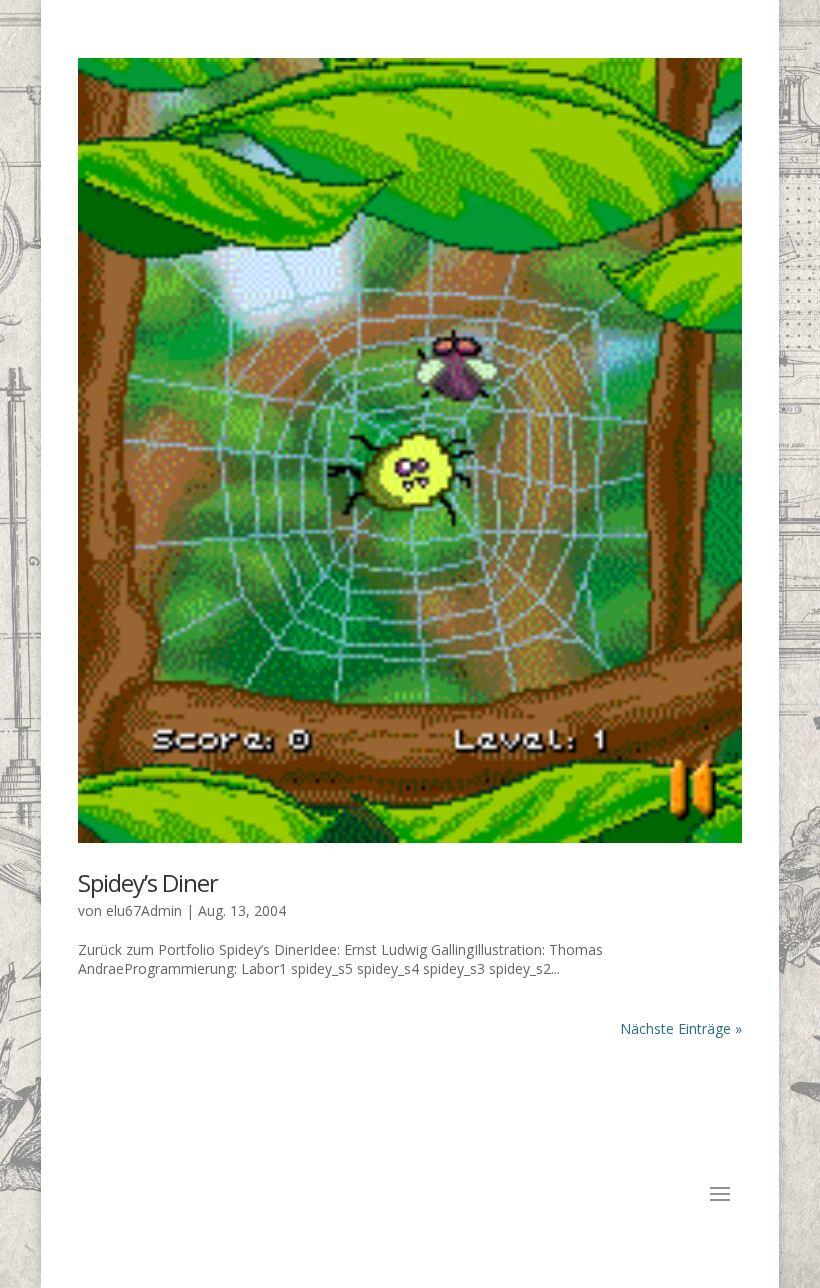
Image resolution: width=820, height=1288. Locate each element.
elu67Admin (144, 910)
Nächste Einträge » (681, 1028)
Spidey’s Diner (148, 882)
